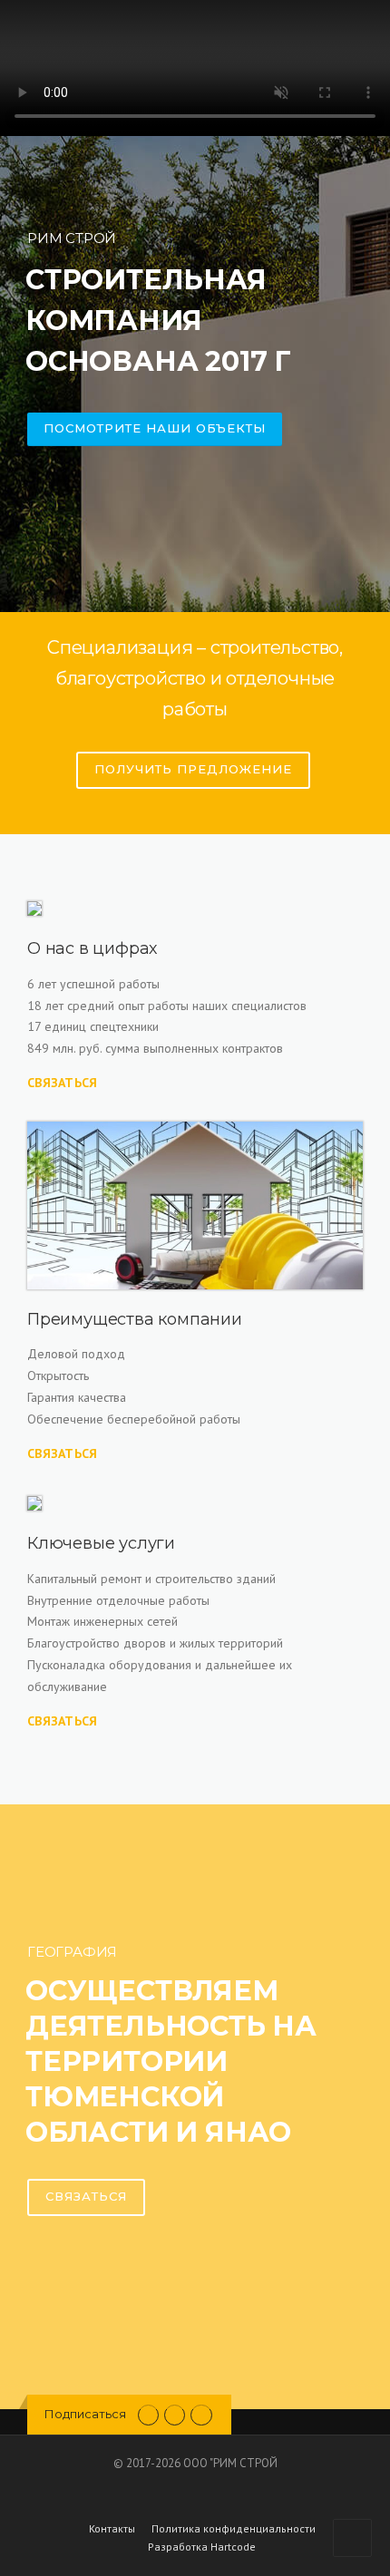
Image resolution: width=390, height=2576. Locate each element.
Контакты (112, 2529)
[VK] (148, 2414)
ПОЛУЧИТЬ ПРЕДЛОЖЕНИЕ (193, 769)
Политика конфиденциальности (234, 2529)
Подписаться (85, 2414)
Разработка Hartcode (202, 2547)
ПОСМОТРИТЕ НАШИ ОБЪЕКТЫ (155, 428)
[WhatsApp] (201, 2414)
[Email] (175, 2414)
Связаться (63, 1083)
